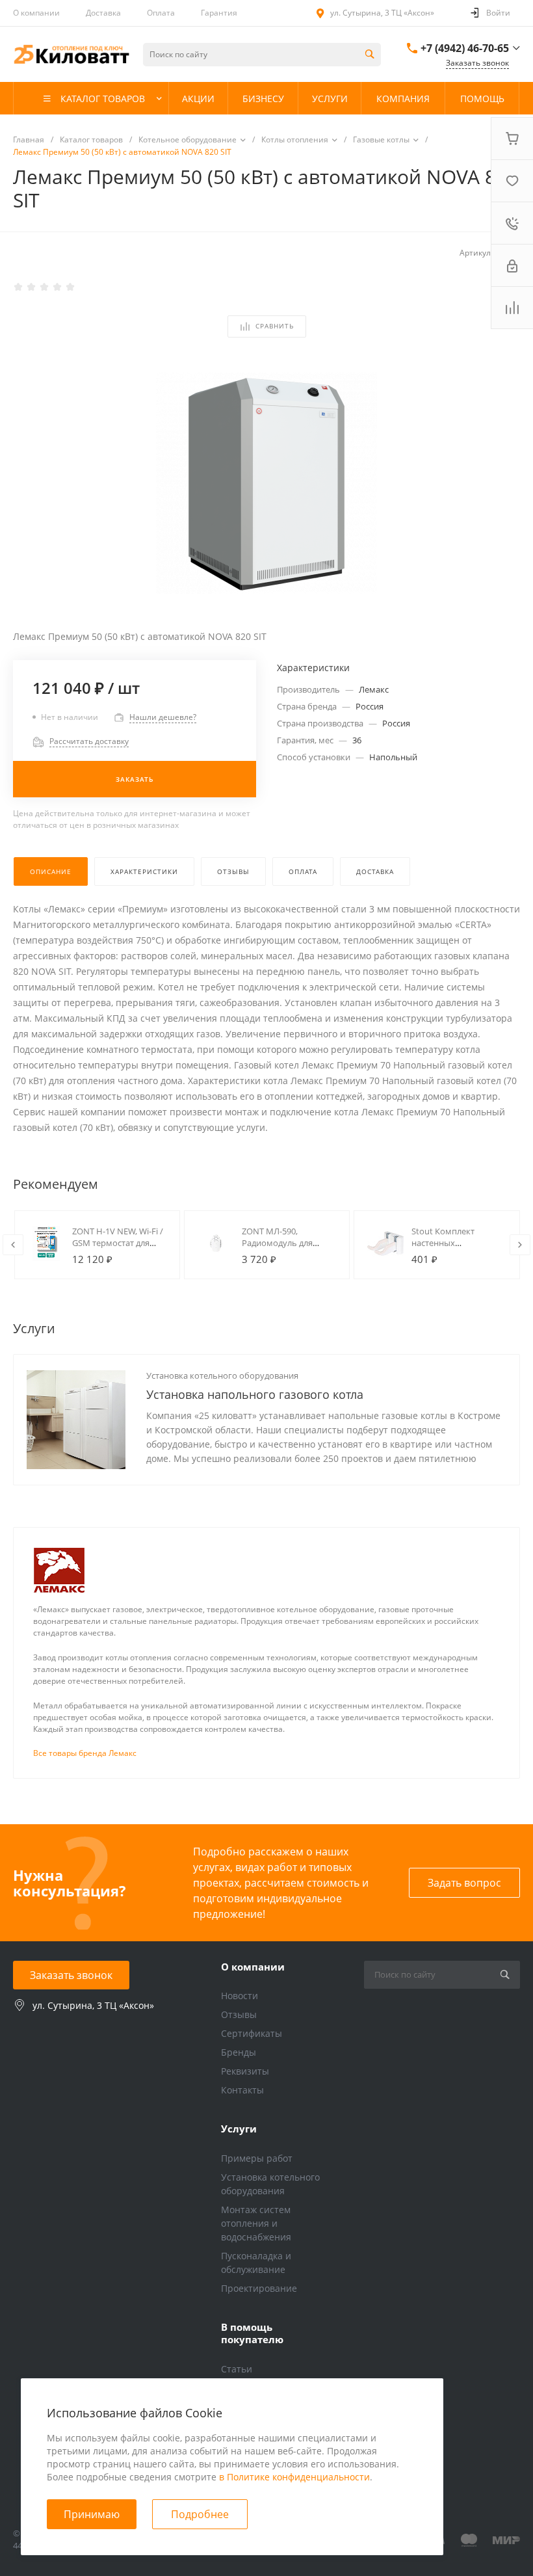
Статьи (237, 2369)
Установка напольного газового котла (255, 1394)
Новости (240, 1996)
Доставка (103, 13)
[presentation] (13, 1245)
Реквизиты (245, 2071)
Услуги (239, 2129)
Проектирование (259, 2288)
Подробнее (200, 2514)
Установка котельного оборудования (222, 1375)
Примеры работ (257, 2158)
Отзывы (239, 2014)
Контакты (242, 2090)
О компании (36, 13)
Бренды (239, 2052)
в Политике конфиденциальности (294, 2477)
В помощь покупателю (252, 2333)
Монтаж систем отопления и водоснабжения (256, 2223)
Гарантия (219, 13)
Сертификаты (252, 2033)
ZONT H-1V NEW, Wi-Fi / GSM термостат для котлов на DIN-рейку (118, 1243)
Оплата (161, 13)
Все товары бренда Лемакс (85, 1753)
